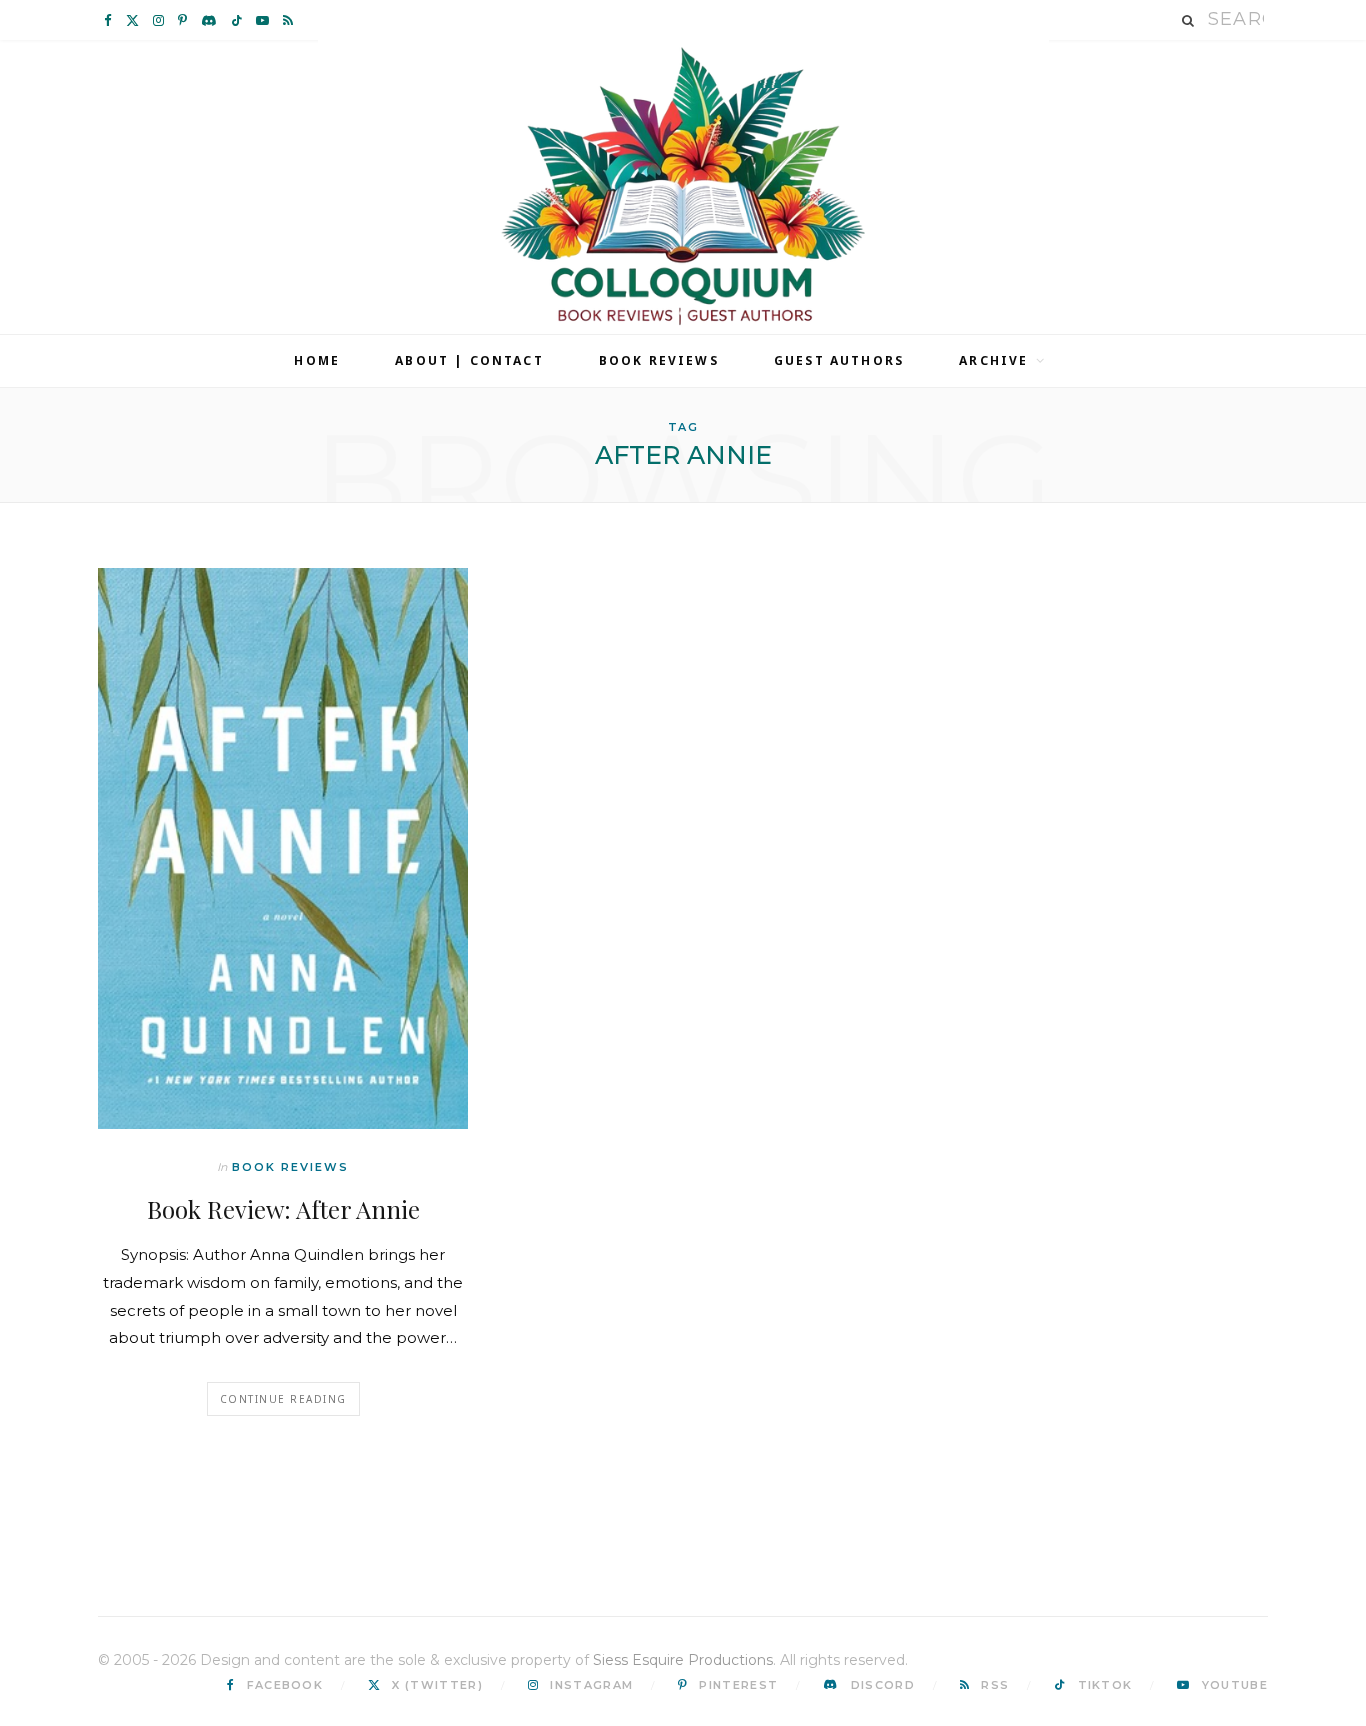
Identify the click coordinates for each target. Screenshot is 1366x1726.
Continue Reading (283, 1399)
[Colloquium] (683, 187)
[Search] (1189, 20)
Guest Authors (839, 360)
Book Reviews (659, 360)
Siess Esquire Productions (683, 1660)
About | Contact (469, 360)
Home (317, 360)
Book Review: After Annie (283, 1209)
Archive (993, 360)
